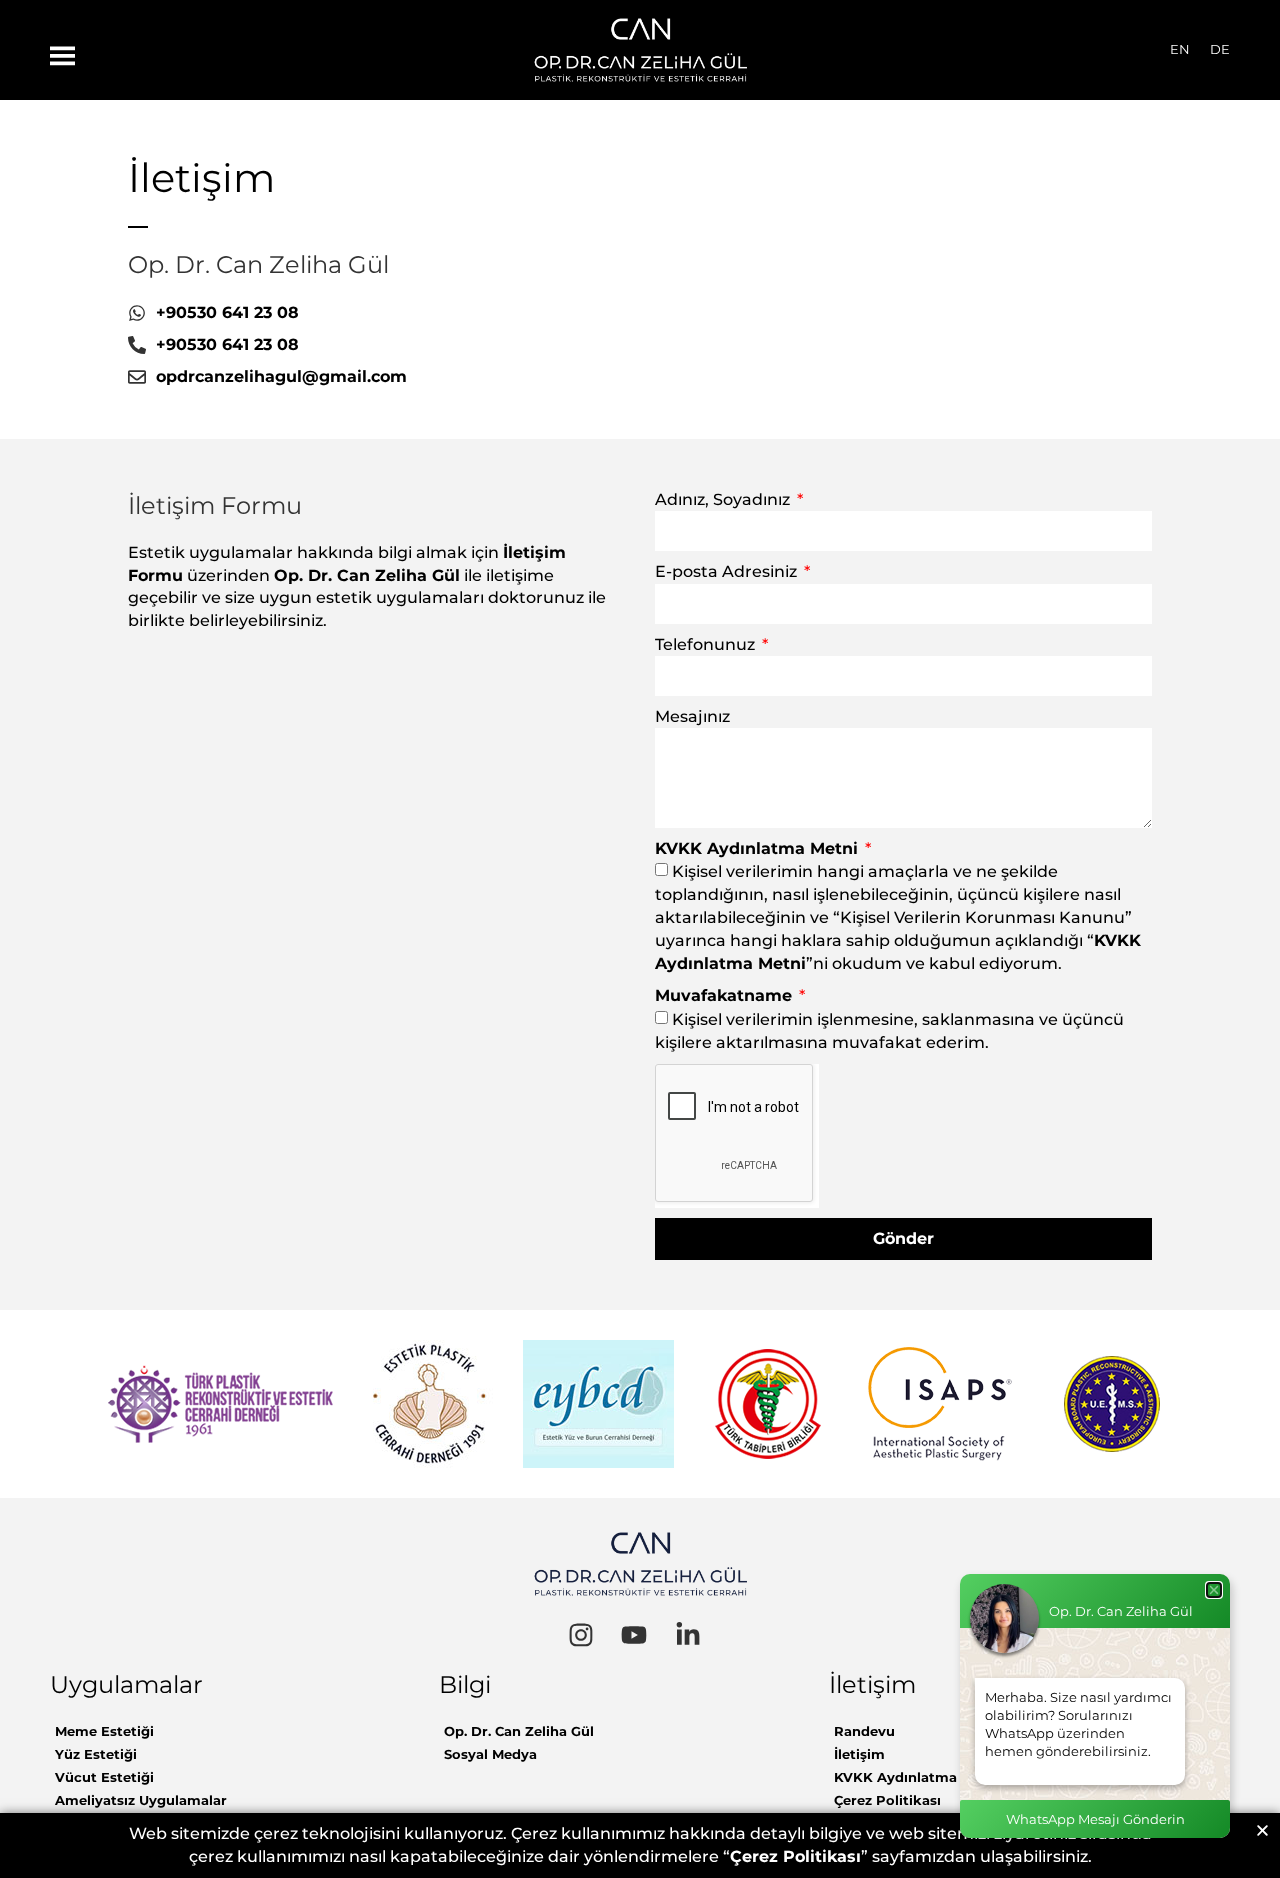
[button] (1262, 1830)
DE (1220, 49)
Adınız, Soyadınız (724, 499)
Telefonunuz (707, 644)
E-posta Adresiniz (728, 571)
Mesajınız (692, 716)
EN (1180, 49)
